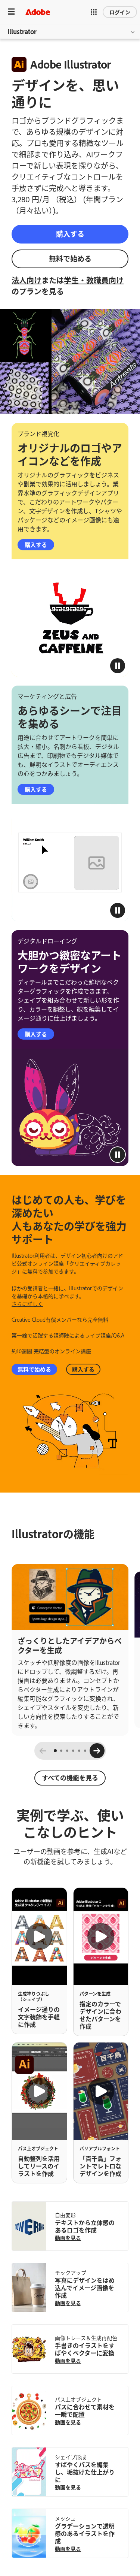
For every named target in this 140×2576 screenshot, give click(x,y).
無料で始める (70, 258)
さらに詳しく (27, 1304)
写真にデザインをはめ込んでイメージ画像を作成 (85, 2288)
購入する (70, 234)
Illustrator (22, 31)
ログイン (120, 12)
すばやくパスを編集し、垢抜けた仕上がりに (85, 2472)
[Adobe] (38, 12)
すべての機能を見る (70, 1777)
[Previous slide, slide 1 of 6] (43, 1751)
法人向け (27, 280)
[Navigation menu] (11, 12)
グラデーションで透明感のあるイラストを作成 (85, 2533)
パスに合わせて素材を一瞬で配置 (85, 2410)
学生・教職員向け (94, 280)
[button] (94, 12)
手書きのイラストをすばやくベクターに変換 (85, 2349)
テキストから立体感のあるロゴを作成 (85, 2226)
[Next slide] (97, 1751)
